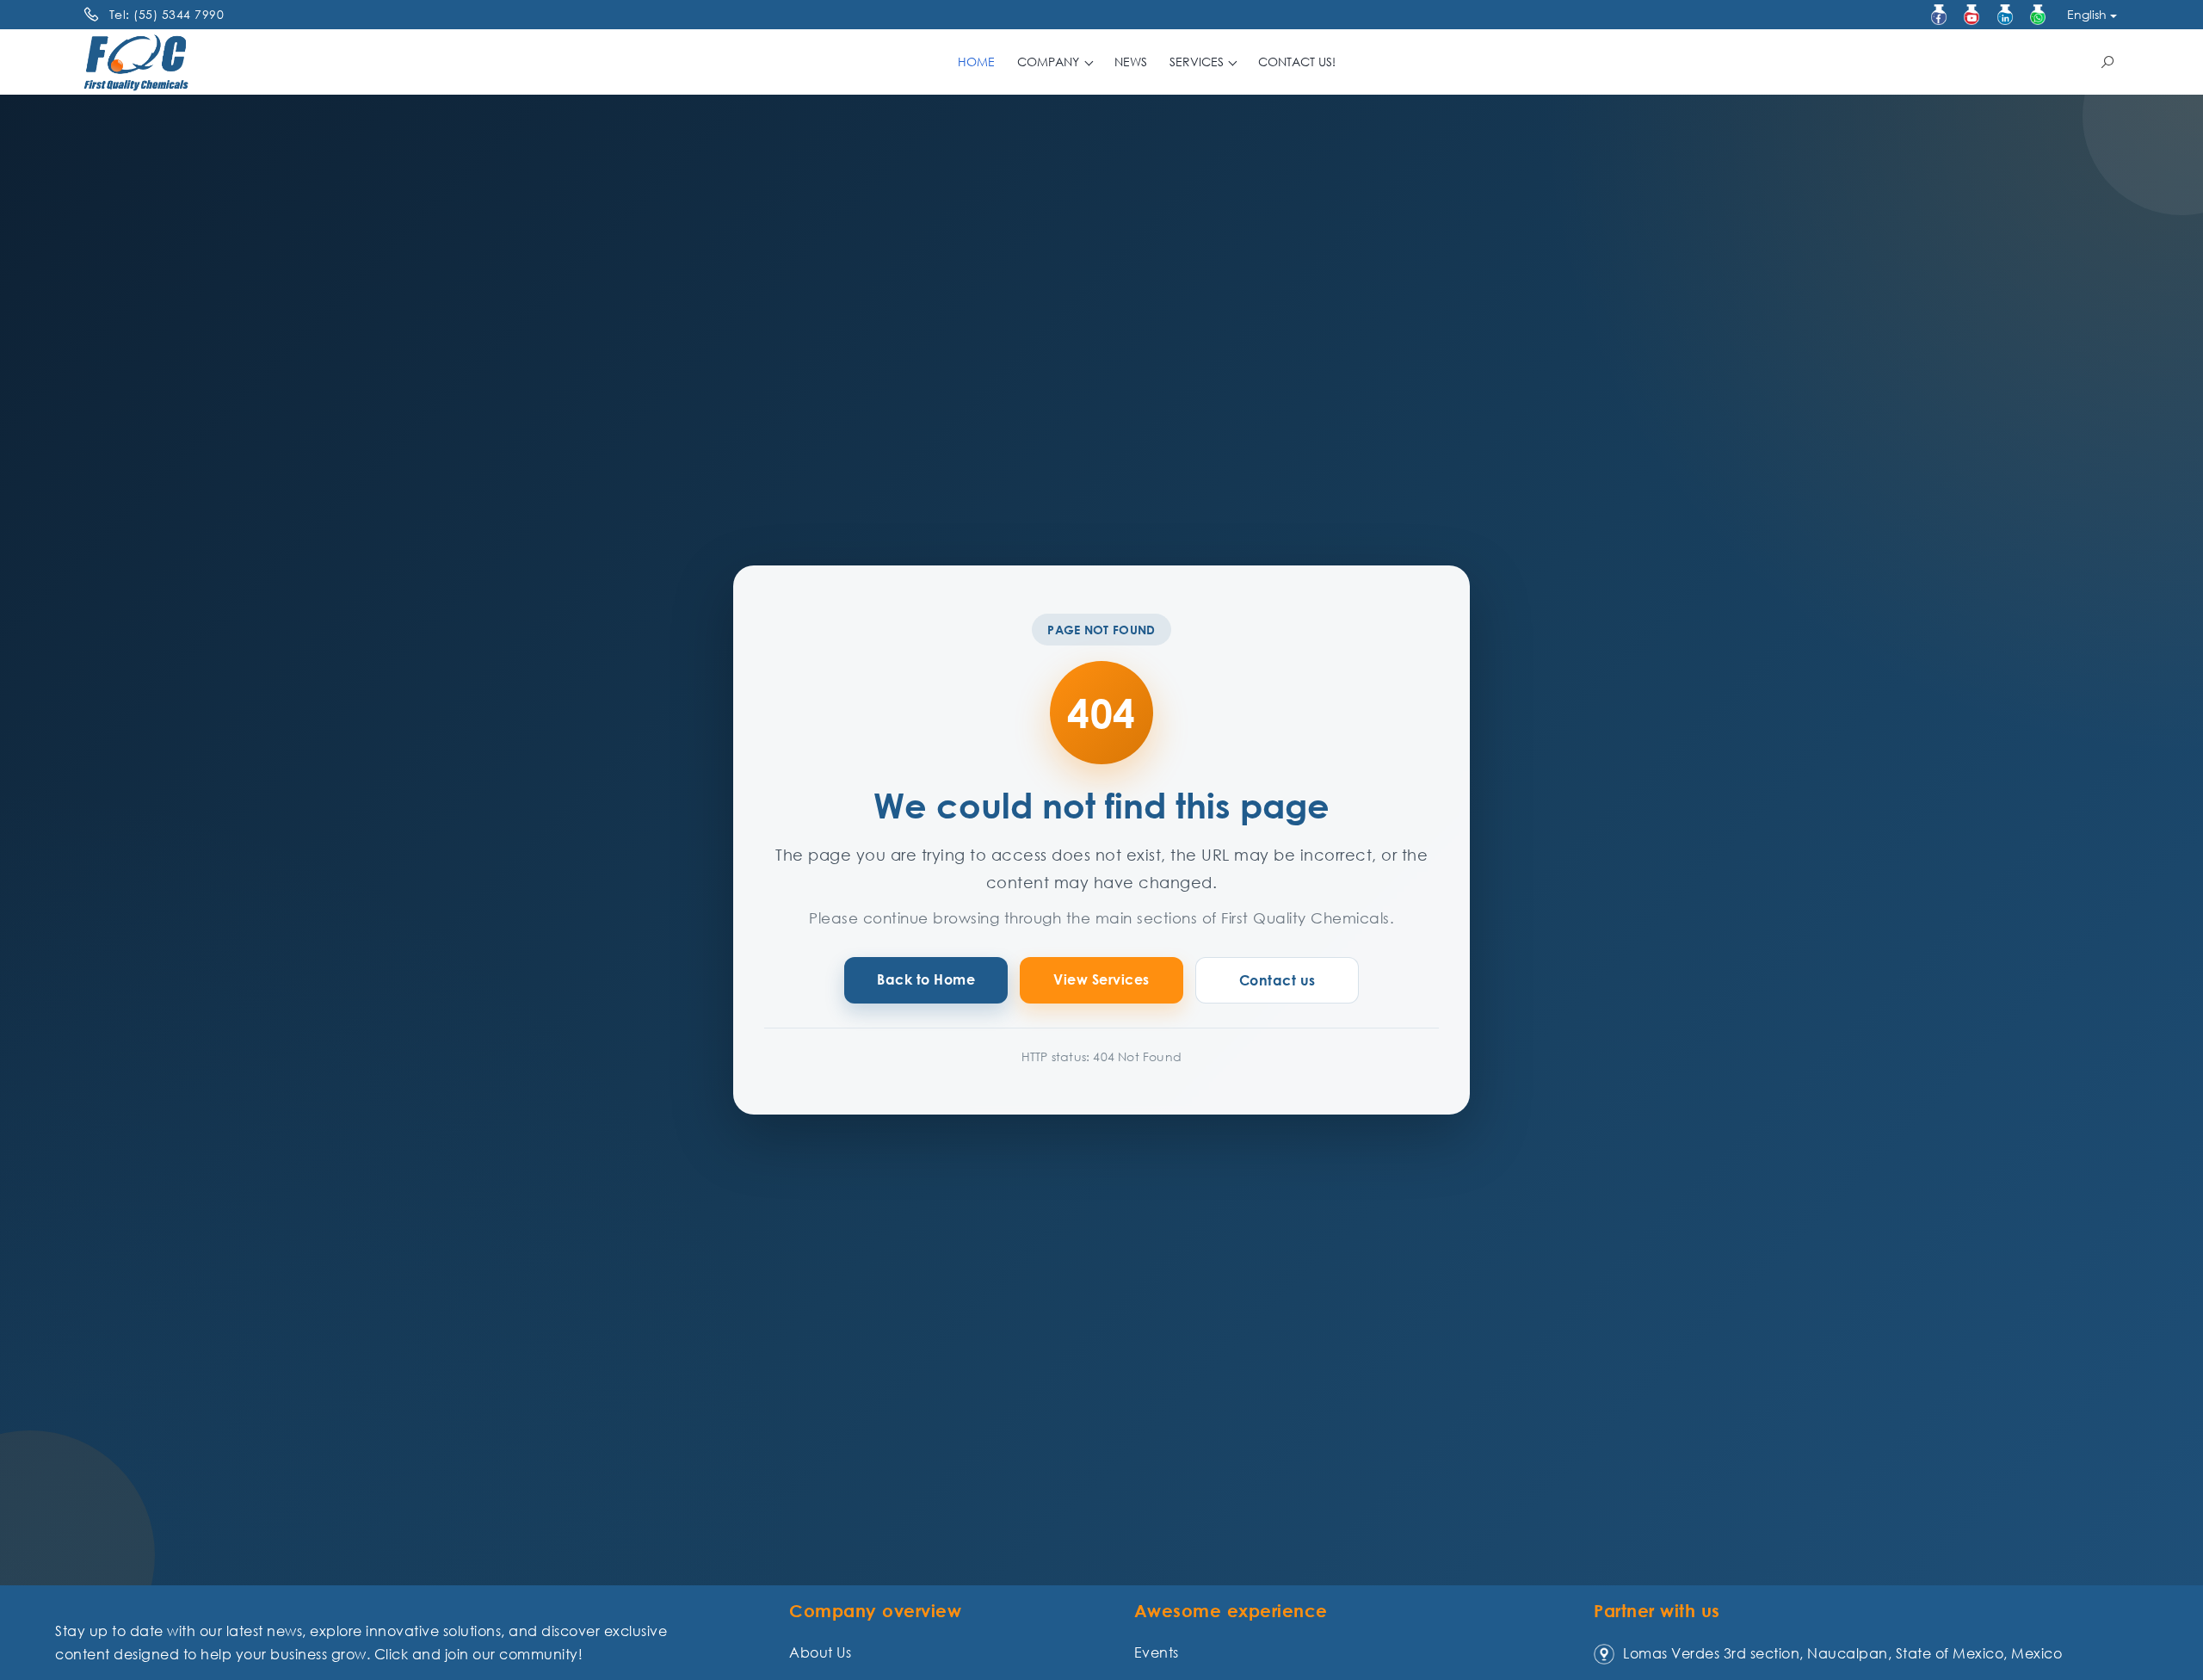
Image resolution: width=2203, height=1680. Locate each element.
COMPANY (1050, 62)
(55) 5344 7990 (179, 14)
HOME (976, 62)
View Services (1101, 979)
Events (1157, 1652)
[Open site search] (2107, 62)
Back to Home (926, 979)
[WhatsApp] (2038, 15)
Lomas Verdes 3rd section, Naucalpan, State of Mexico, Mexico (1842, 1653)
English (2087, 15)
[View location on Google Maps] (1604, 1653)
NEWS (1131, 62)
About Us (820, 1652)
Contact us (1277, 980)
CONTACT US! (1297, 62)
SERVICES (1198, 62)
